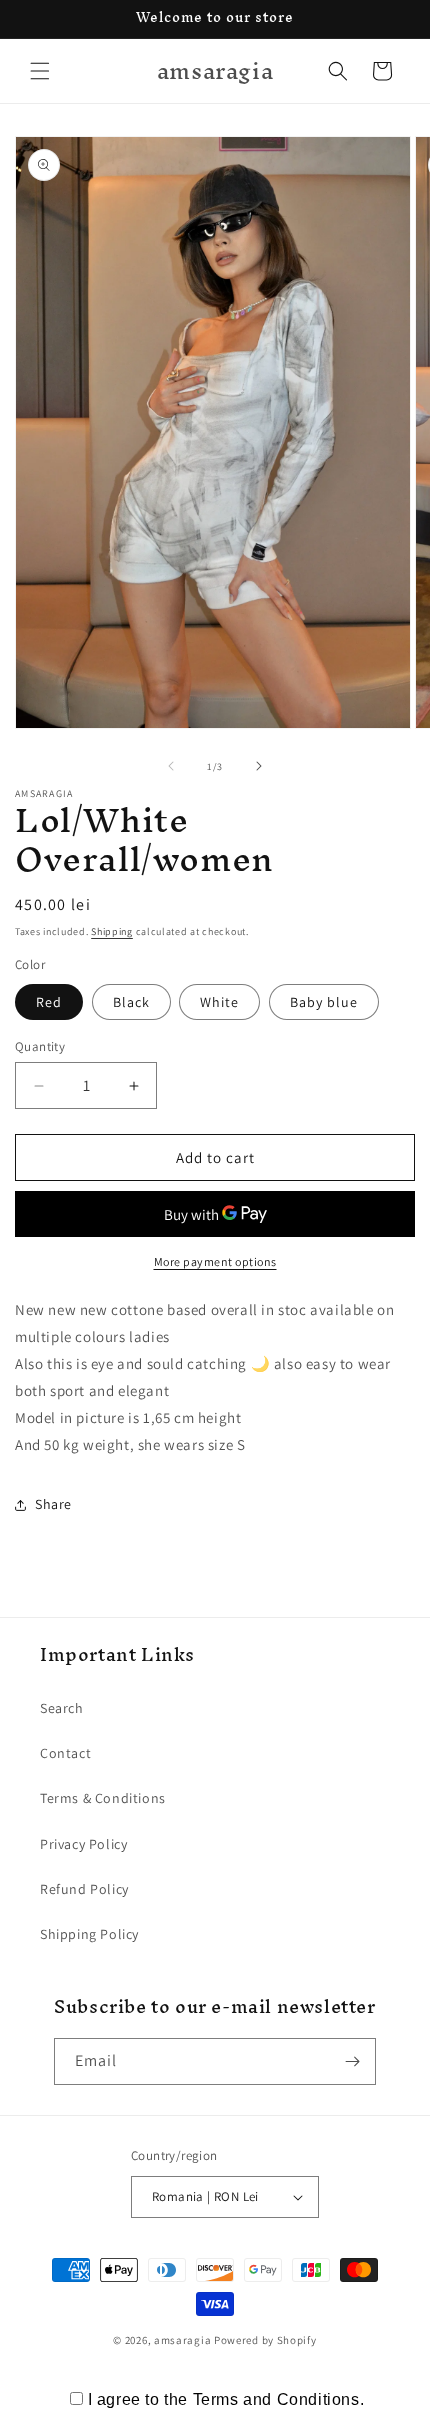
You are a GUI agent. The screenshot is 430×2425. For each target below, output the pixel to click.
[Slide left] (171, 766)
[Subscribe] (353, 2061)
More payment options (215, 1261)
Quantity (40, 1046)
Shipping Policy (89, 1934)
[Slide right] (259, 766)
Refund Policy (84, 1889)
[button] (40, 71)
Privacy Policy (83, 1844)
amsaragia (182, 2340)
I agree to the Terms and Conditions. (226, 2399)
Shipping (112, 931)
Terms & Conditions (103, 1798)
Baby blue (324, 1002)
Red (49, 1002)
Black (131, 1002)
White (219, 1002)
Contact (65, 1753)
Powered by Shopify (265, 2340)
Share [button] (53, 1504)
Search (62, 1708)
